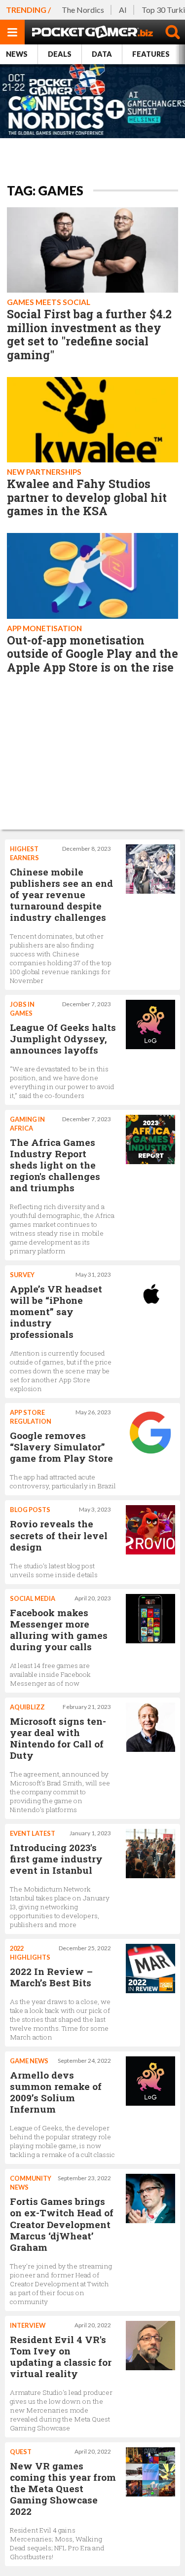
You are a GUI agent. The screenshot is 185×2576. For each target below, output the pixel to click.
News (17, 54)
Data (102, 54)
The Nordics (83, 10)
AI (123, 10)
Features (151, 54)
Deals (60, 54)
